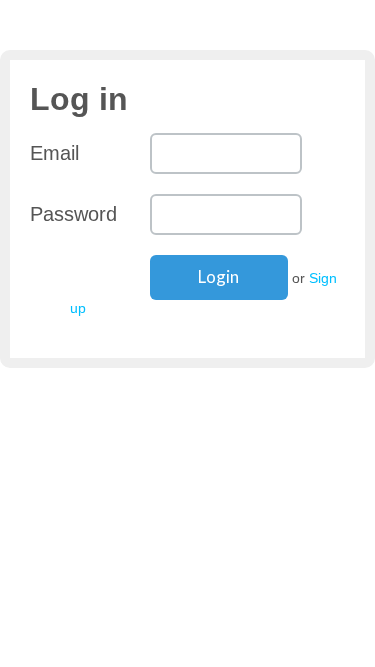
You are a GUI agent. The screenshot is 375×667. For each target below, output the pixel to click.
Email (54, 153)
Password (73, 214)
